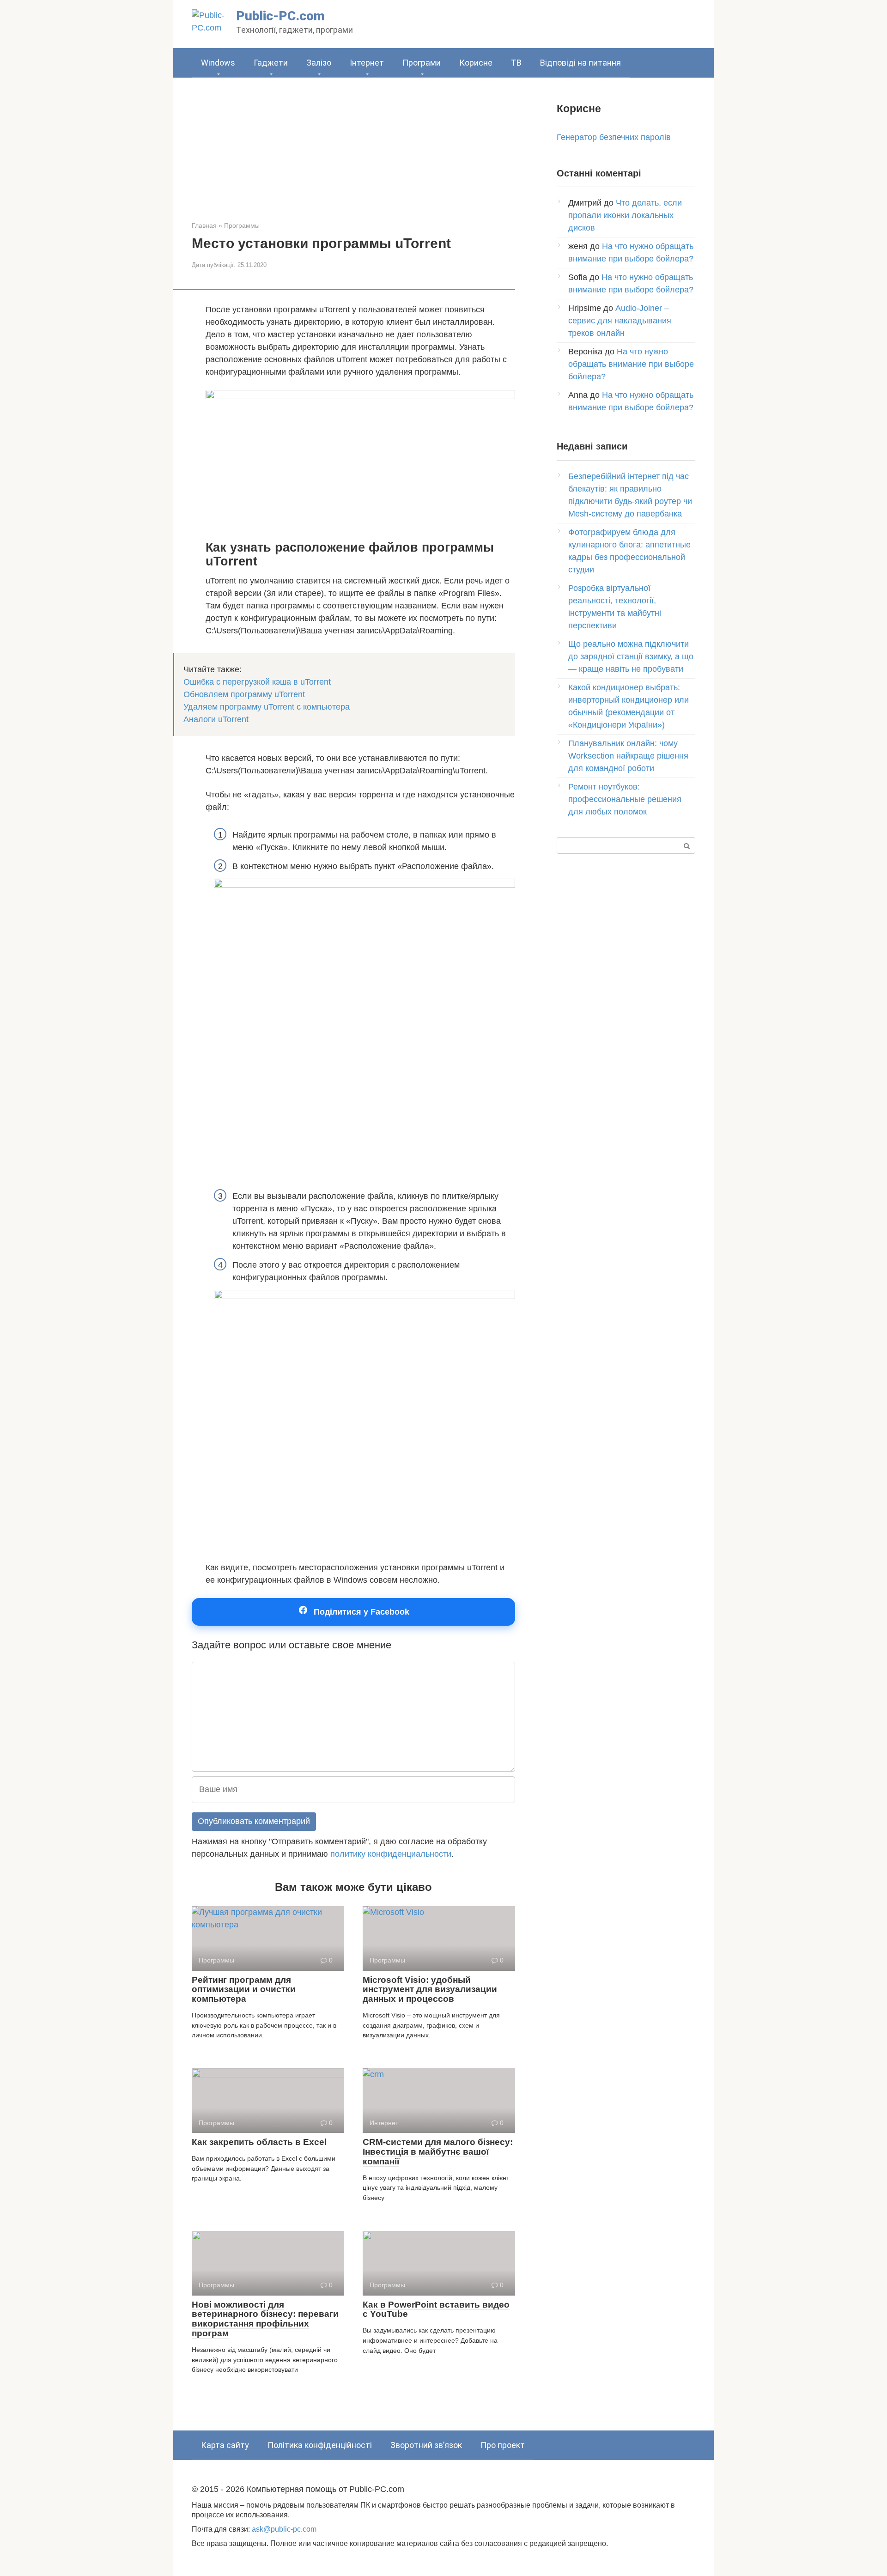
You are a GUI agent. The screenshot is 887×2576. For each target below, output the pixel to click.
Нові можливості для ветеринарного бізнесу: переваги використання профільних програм (265, 2319)
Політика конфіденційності (320, 2445)
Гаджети (271, 63)
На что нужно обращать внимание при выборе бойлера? (631, 364)
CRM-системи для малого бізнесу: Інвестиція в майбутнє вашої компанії (438, 2152)
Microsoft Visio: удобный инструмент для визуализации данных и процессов (430, 1990)
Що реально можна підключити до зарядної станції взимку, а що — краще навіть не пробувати (631, 656)
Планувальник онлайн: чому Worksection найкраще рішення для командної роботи (628, 756)
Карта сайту (225, 2445)
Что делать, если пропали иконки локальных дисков (625, 215)
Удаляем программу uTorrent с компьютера (267, 707)
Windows (218, 63)
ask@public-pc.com (284, 2529)
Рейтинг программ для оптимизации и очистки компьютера (244, 1990)
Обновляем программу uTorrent (244, 694)
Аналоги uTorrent (216, 719)
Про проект (503, 2445)
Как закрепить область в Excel (259, 2142)
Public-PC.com (280, 16)
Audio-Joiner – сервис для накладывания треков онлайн (620, 321)
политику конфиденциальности (391, 1854)
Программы (242, 225)
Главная (204, 225)
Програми (422, 63)
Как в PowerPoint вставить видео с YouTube (436, 2309)
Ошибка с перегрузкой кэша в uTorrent (257, 682)
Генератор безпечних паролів (614, 137)
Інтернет (367, 63)
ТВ (516, 63)
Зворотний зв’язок (426, 2445)
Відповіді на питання (580, 63)
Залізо (319, 63)
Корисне (476, 63)
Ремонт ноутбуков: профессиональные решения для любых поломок (625, 799)
